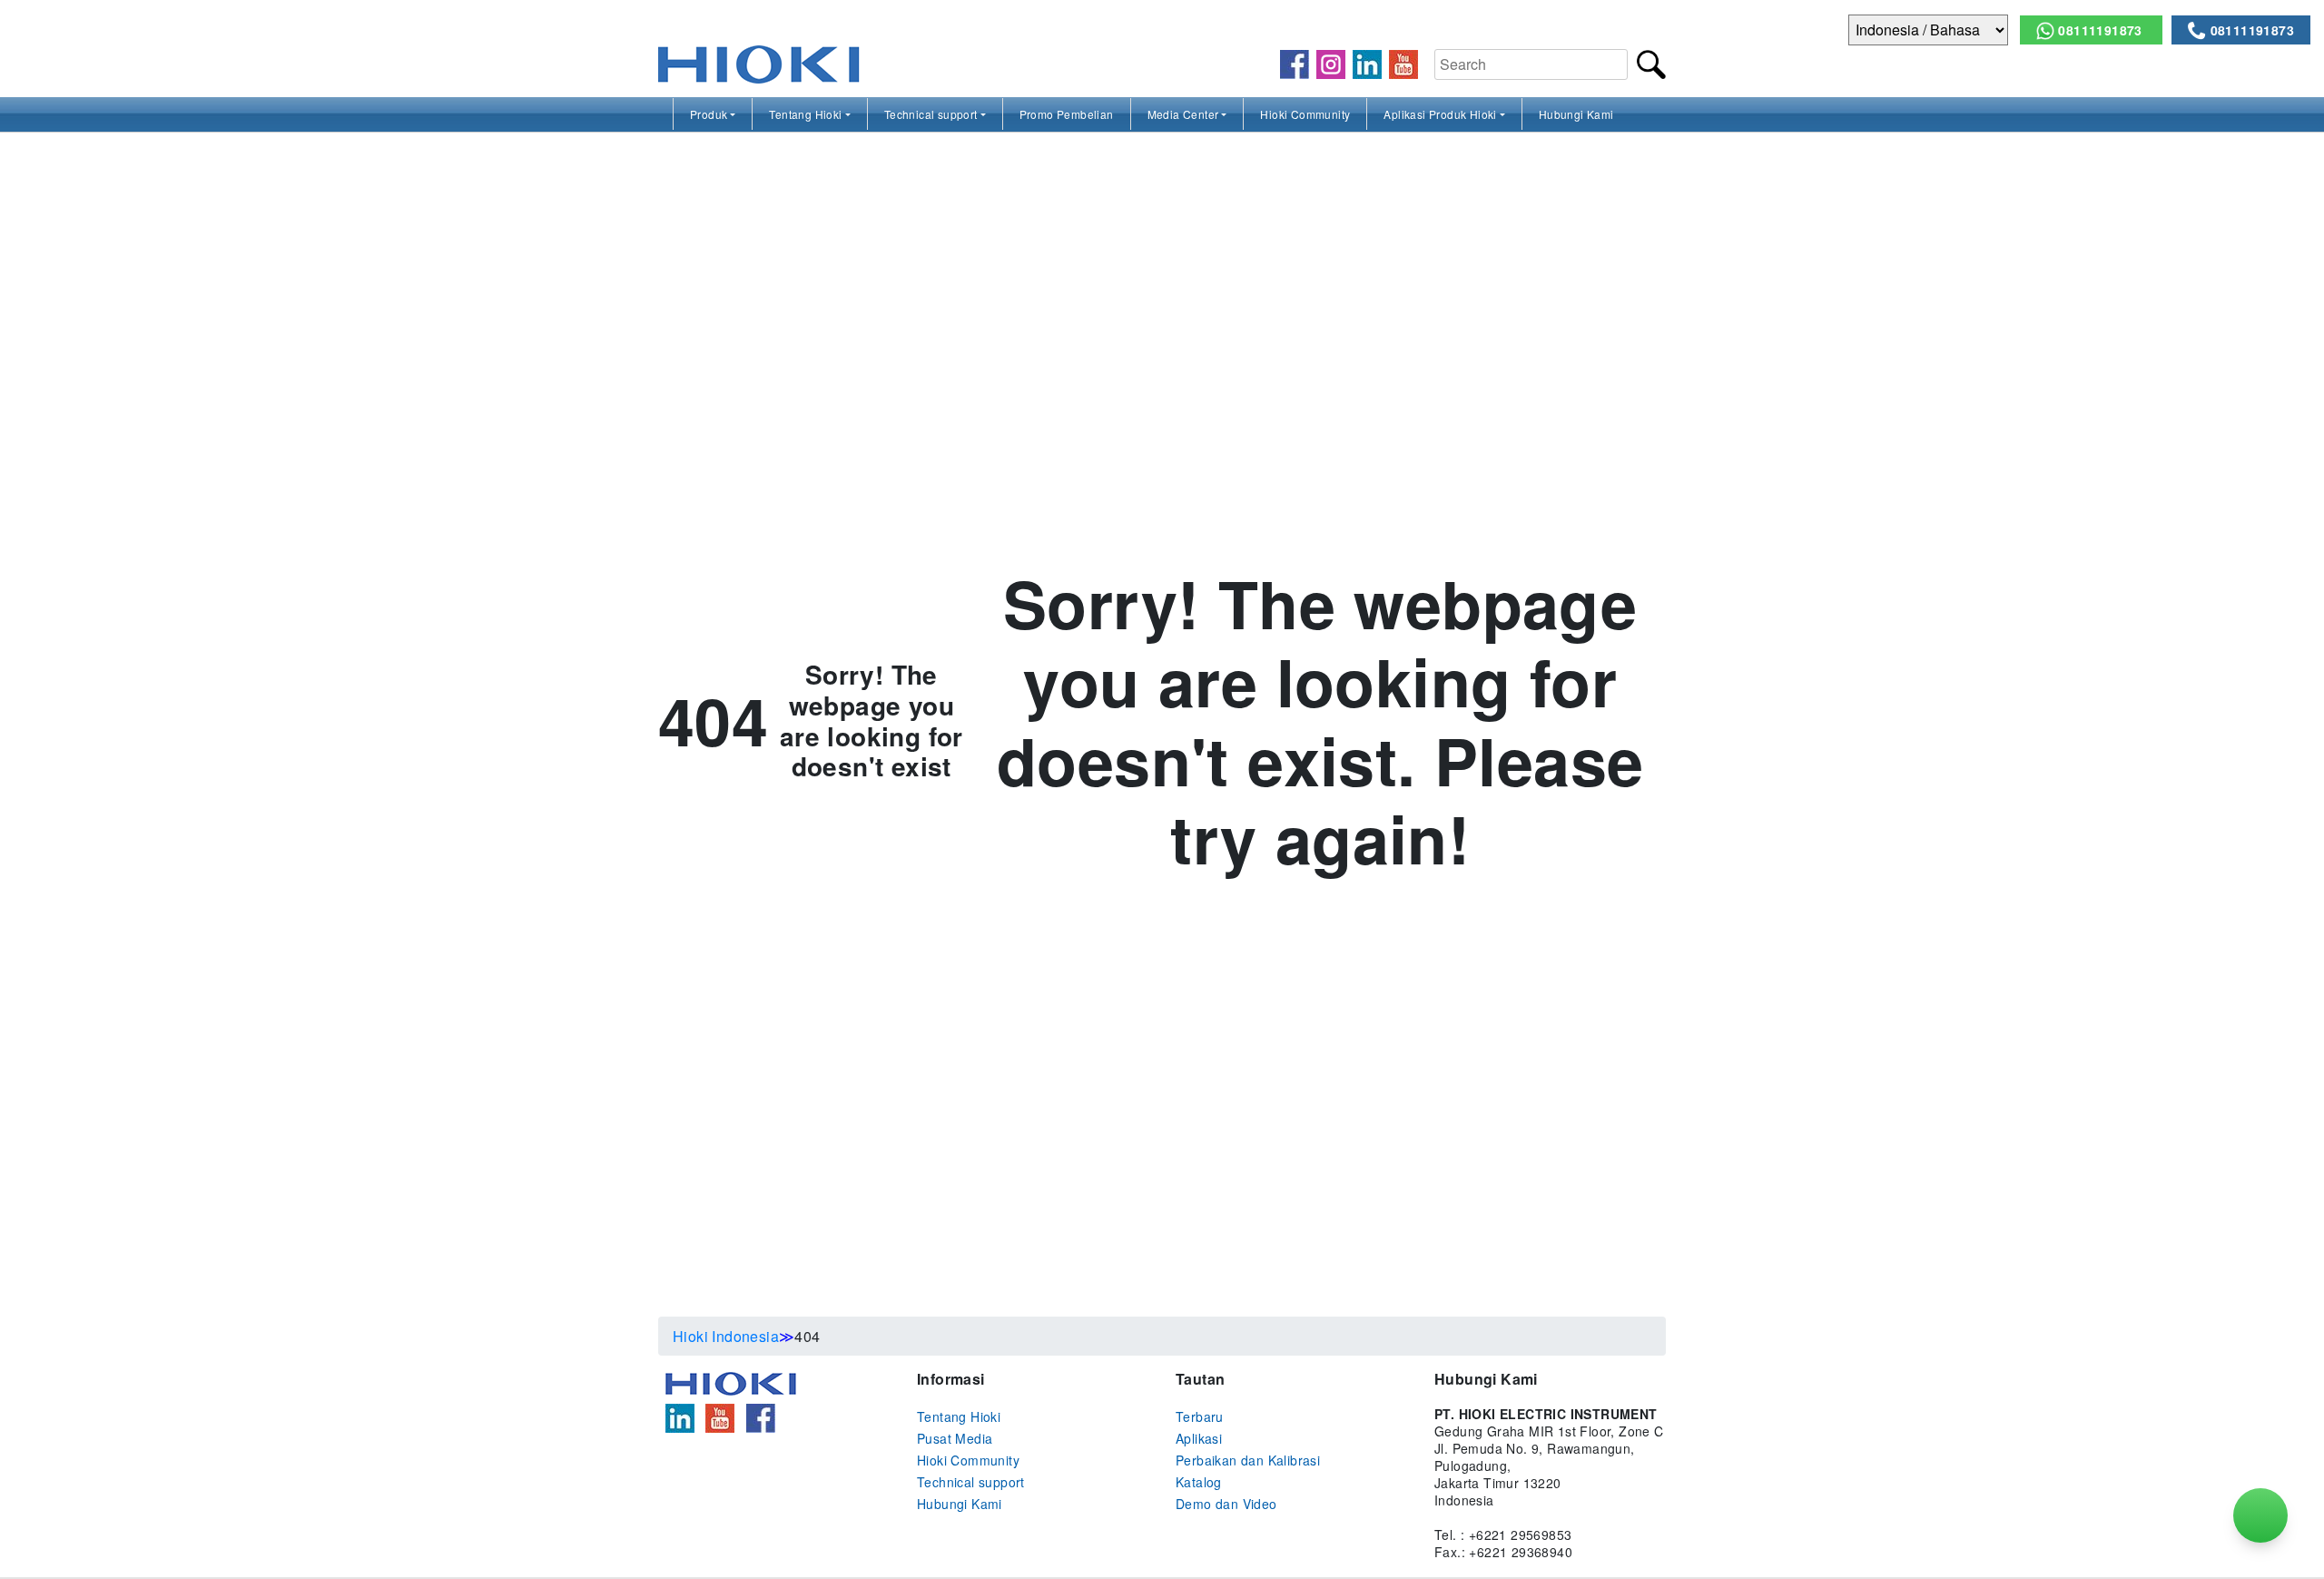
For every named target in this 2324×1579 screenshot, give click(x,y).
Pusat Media (955, 1438)
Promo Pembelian (1067, 114)
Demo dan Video (1226, 1504)
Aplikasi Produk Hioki (1440, 114)
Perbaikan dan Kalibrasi (1248, 1460)
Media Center (1183, 114)
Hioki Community (1305, 114)
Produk (709, 114)
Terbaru (1200, 1416)
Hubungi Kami (1576, 114)
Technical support (931, 114)
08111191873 (2100, 30)
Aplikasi (1199, 1438)
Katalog (1199, 1482)
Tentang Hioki (805, 114)
